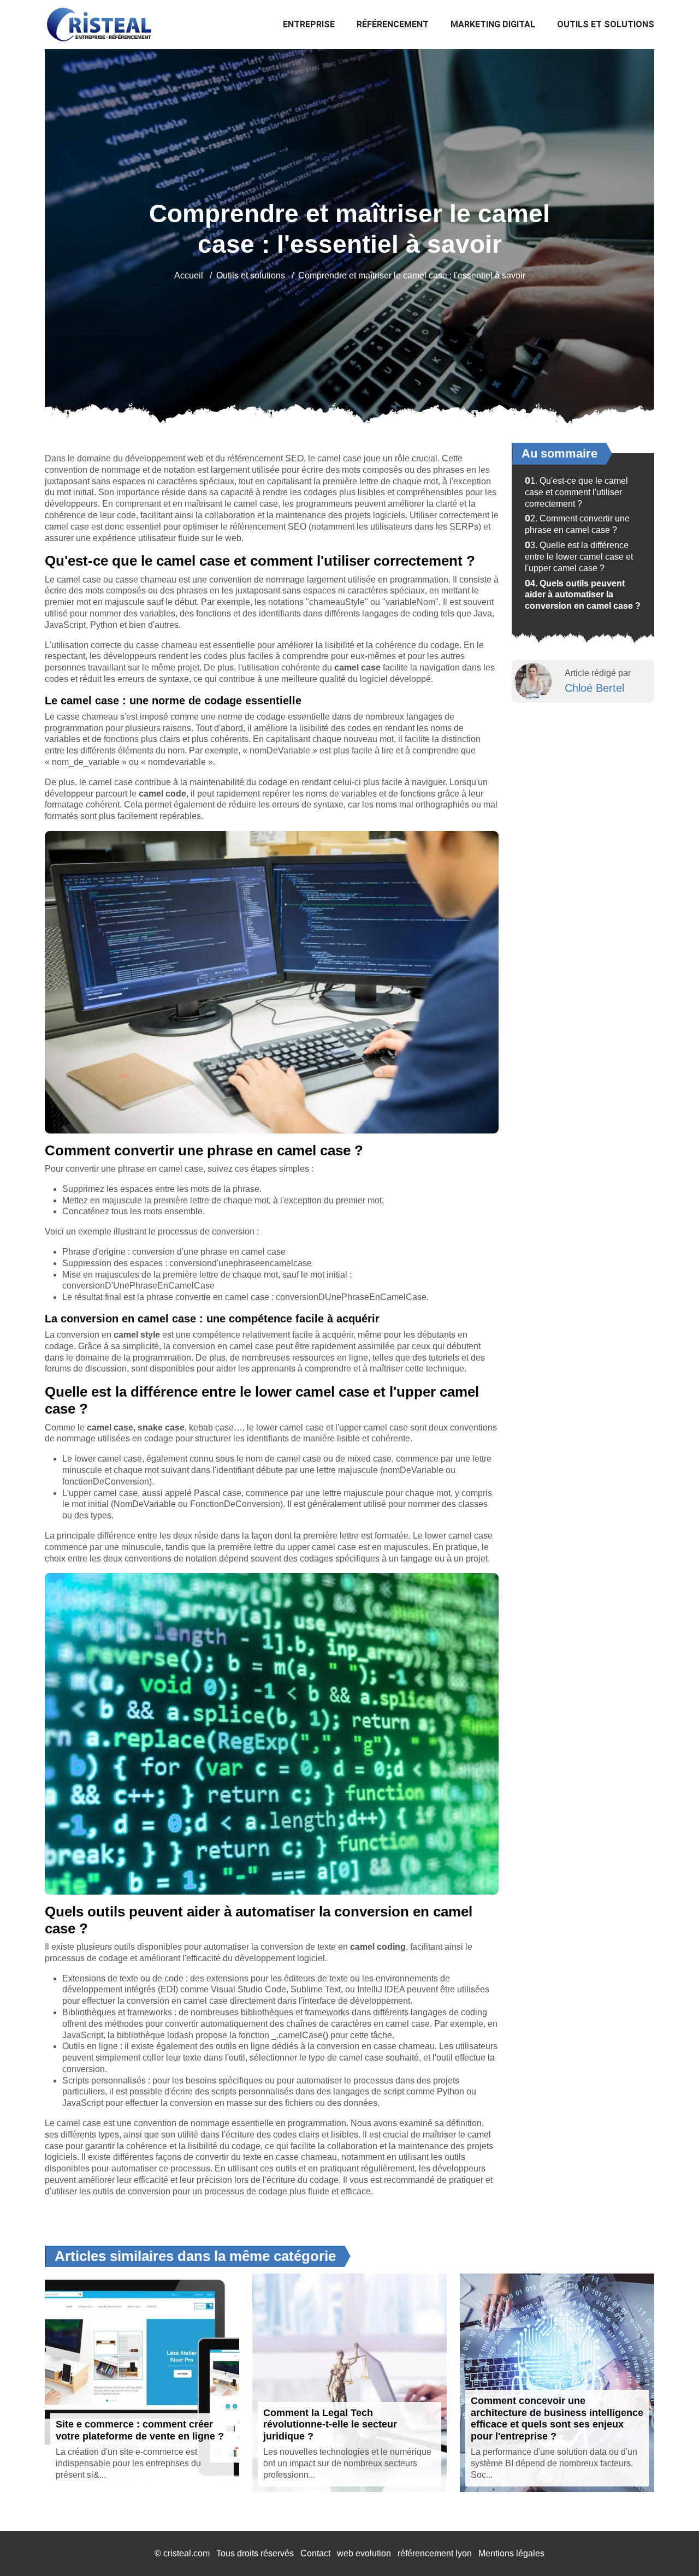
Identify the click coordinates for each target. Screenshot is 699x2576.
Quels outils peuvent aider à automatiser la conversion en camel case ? (583, 595)
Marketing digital (493, 24)
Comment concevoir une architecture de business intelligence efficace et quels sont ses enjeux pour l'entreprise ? (557, 2418)
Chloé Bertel (594, 688)
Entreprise (309, 24)
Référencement (393, 24)
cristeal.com (186, 2553)
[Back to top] (669, 2546)
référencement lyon (435, 2553)
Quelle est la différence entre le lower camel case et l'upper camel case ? (579, 557)
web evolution (364, 2553)
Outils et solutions (606, 24)
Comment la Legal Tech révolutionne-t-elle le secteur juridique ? (330, 2424)
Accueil (189, 275)
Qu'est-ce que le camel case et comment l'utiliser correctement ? (576, 492)
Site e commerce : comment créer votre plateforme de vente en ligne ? (140, 2430)
